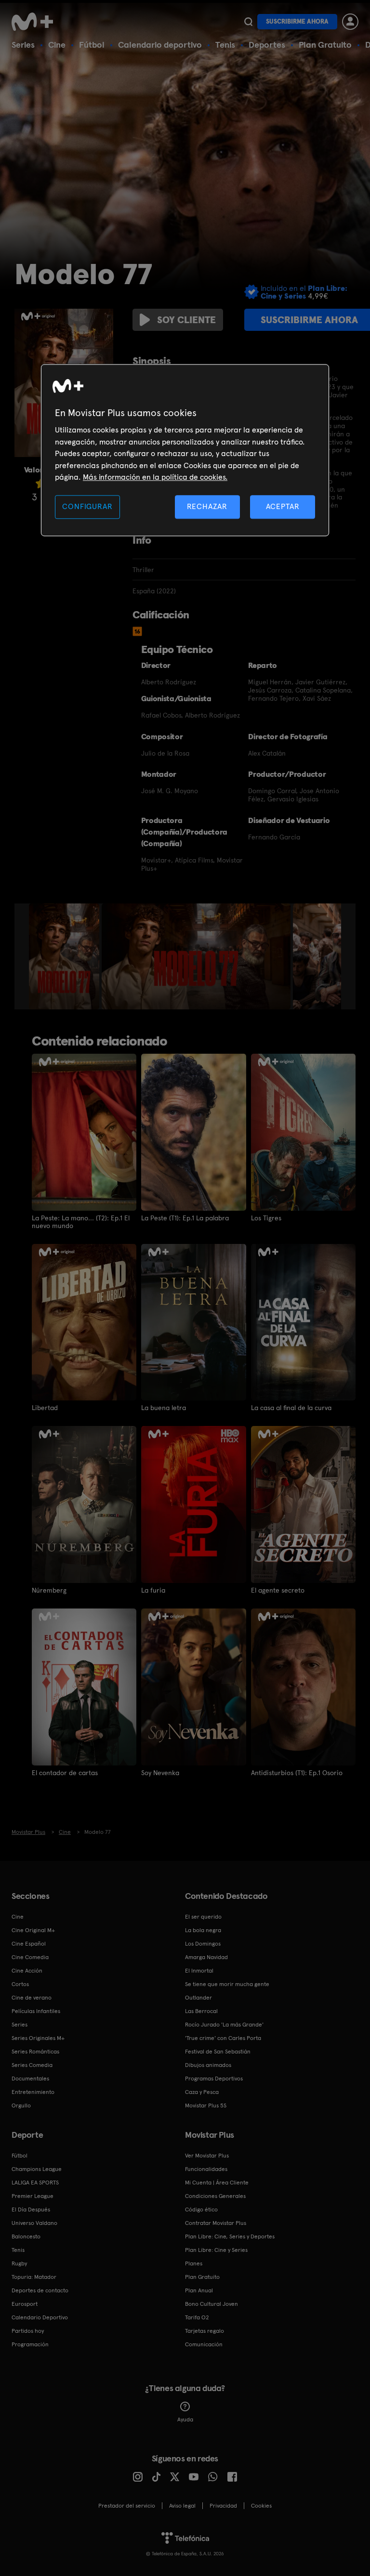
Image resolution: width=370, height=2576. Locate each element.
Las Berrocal (201, 2011)
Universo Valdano (34, 2223)
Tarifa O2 (197, 2317)
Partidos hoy (28, 2331)
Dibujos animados (208, 2065)
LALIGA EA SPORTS (35, 2183)
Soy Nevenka (160, 1773)
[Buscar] (248, 22)
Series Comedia (32, 2065)
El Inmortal (199, 1971)
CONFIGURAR (87, 507)
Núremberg (49, 1590)
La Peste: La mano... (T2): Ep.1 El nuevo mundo (81, 1222)
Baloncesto (26, 2236)
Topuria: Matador (34, 2277)
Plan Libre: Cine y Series (216, 2250)
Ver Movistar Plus (207, 2156)
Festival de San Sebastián (218, 2052)
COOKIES (261, 2506)
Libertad (45, 1408)
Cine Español (29, 1944)
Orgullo (21, 2105)
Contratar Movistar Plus (216, 2223)
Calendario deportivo (160, 45)
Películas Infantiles (36, 2011)
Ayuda (185, 2419)
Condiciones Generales (215, 2196)
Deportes (267, 45)
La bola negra (203, 1930)
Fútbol (92, 45)
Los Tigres (266, 1218)
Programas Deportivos (214, 2079)
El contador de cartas (65, 1773)
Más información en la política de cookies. (155, 477)
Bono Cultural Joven (211, 2304)
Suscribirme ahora (297, 21)
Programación (30, 2344)
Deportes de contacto (40, 2290)
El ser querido (203, 1917)
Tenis (225, 45)
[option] (65, 956)
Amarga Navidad (206, 1957)
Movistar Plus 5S (206, 2105)
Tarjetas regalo (205, 2331)
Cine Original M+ (33, 1930)
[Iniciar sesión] (350, 22)
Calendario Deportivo (40, 2317)
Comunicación (204, 2344)
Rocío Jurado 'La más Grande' (224, 2025)
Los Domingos (203, 1944)
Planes (194, 2263)
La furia (153, 1590)
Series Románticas (35, 2052)
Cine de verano (32, 1998)
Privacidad (223, 2506)
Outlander (198, 1998)
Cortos (20, 1984)
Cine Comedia (30, 1957)
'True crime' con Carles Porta (223, 2038)
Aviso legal (182, 2506)
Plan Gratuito (325, 45)
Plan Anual (199, 2290)
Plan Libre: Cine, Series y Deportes (230, 2236)
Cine (57, 45)
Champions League (37, 2169)
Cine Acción (27, 1971)
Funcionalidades (206, 2169)
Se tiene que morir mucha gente (227, 1984)
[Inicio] (36, 22)
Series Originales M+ (38, 2038)
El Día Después (31, 2210)
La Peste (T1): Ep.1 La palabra (185, 1218)
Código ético (201, 2210)
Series (23, 45)
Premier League (33, 2196)
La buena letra (164, 1408)
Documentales (30, 2079)
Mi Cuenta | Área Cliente (217, 2183)
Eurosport (25, 2304)
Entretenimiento (33, 2092)
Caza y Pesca (202, 2092)
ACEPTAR (283, 507)
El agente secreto (278, 1590)
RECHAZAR (207, 507)
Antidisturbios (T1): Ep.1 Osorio (297, 1773)
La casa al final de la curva (291, 1408)
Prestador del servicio (127, 2506)
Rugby (19, 2263)
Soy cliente (186, 320)
